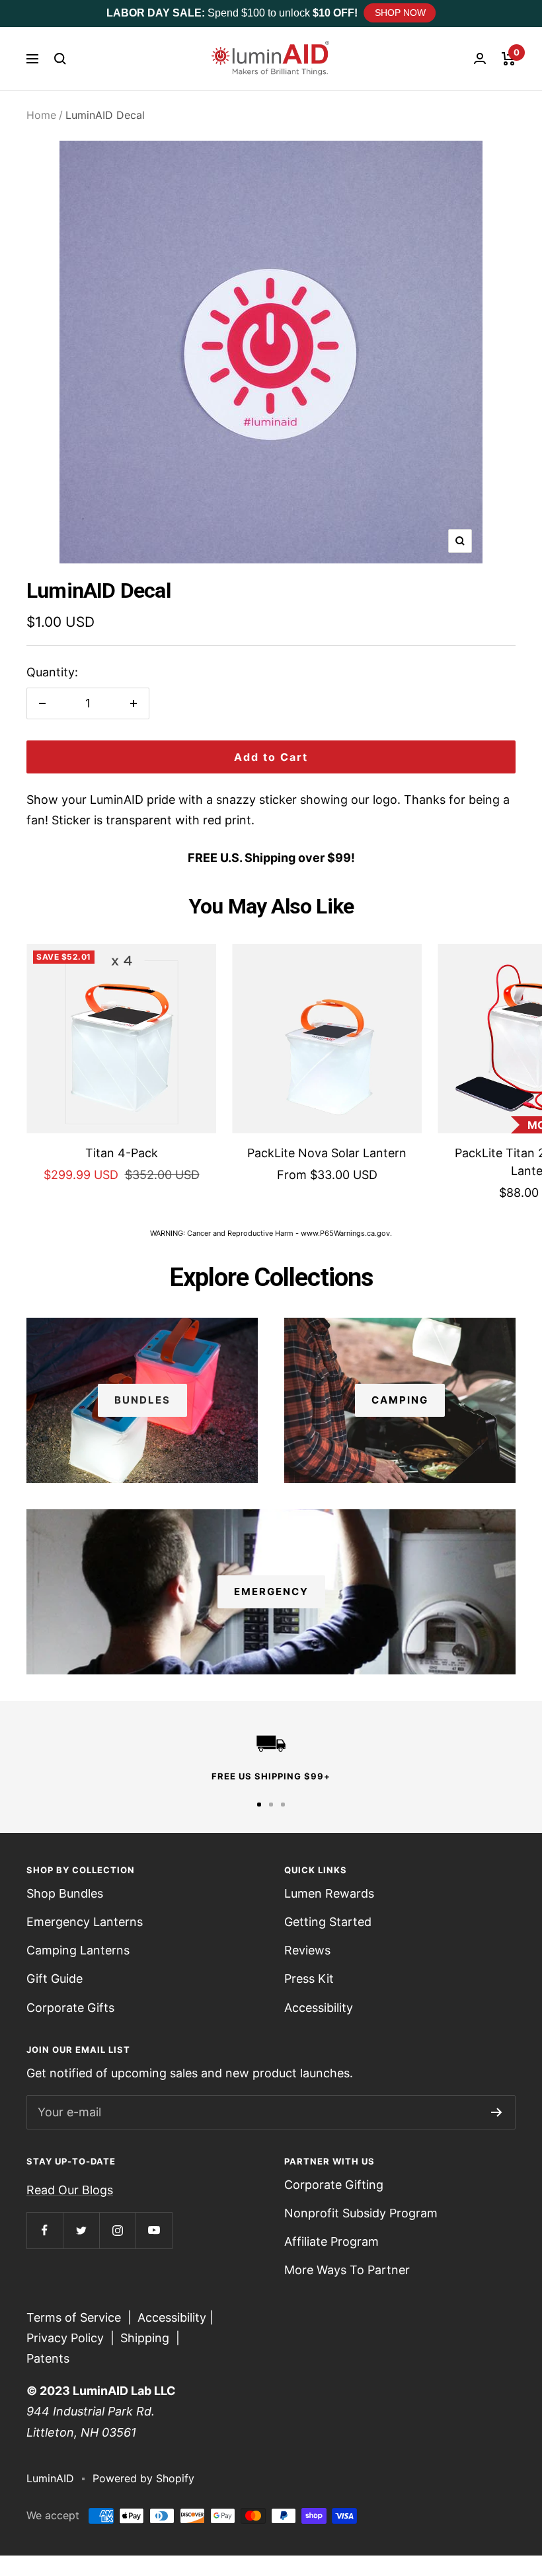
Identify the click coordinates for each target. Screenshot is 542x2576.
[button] (60, 59)
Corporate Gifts (70, 2008)
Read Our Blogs (70, 2190)
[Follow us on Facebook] (45, 2230)
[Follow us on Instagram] (117, 2230)
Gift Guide (55, 1979)
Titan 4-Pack (122, 1153)
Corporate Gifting (334, 2185)
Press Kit (309, 1979)
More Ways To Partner (347, 2270)
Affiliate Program (331, 2241)
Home (41, 115)
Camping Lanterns (78, 1950)
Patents (48, 2358)
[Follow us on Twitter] (81, 2230)
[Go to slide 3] (283, 1805)
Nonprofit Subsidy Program (361, 2213)
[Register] (497, 2112)
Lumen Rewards (329, 1893)
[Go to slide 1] (259, 1805)
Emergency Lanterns (85, 1922)
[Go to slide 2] (271, 1805)
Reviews (307, 1950)
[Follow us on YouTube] (154, 2230)
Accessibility (319, 2008)
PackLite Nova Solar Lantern (327, 1153)
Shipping (145, 2338)
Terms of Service (74, 2317)
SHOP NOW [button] (400, 13)
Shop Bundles (65, 1893)
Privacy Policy (65, 2338)
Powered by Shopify (143, 2478)
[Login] (480, 58)
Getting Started (328, 1922)
